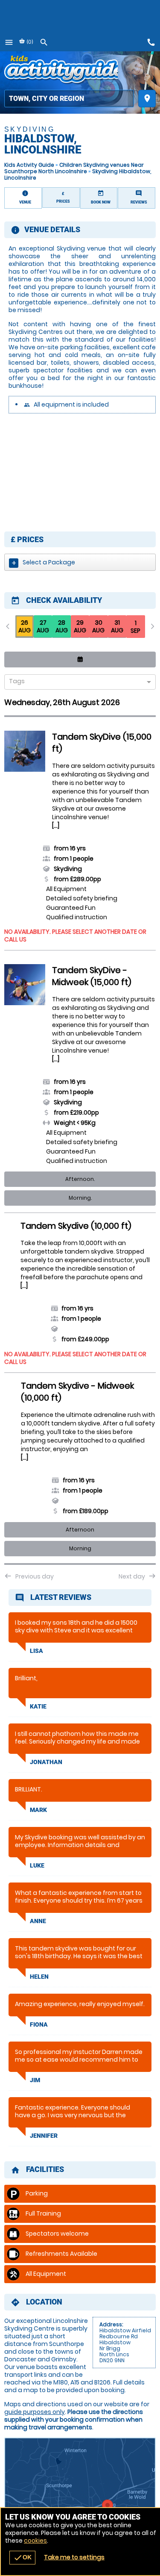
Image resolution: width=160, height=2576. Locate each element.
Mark (38, 1810)
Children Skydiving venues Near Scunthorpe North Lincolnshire (74, 168)
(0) (29, 42)
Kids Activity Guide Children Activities (61, 71)
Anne (38, 1921)
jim (35, 2080)
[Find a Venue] (69, 99)
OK (22, 2558)
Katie (38, 1706)
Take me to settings (74, 2557)
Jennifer (44, 2136)
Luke (37, 1865)
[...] (56, 826)
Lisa (36, 1651)
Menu (9, 42)
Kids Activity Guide (29, 165)
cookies (35, 2541)
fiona (39, 2024)
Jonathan (46, 1762)
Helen (39, 1977)
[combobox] (77, 683)
